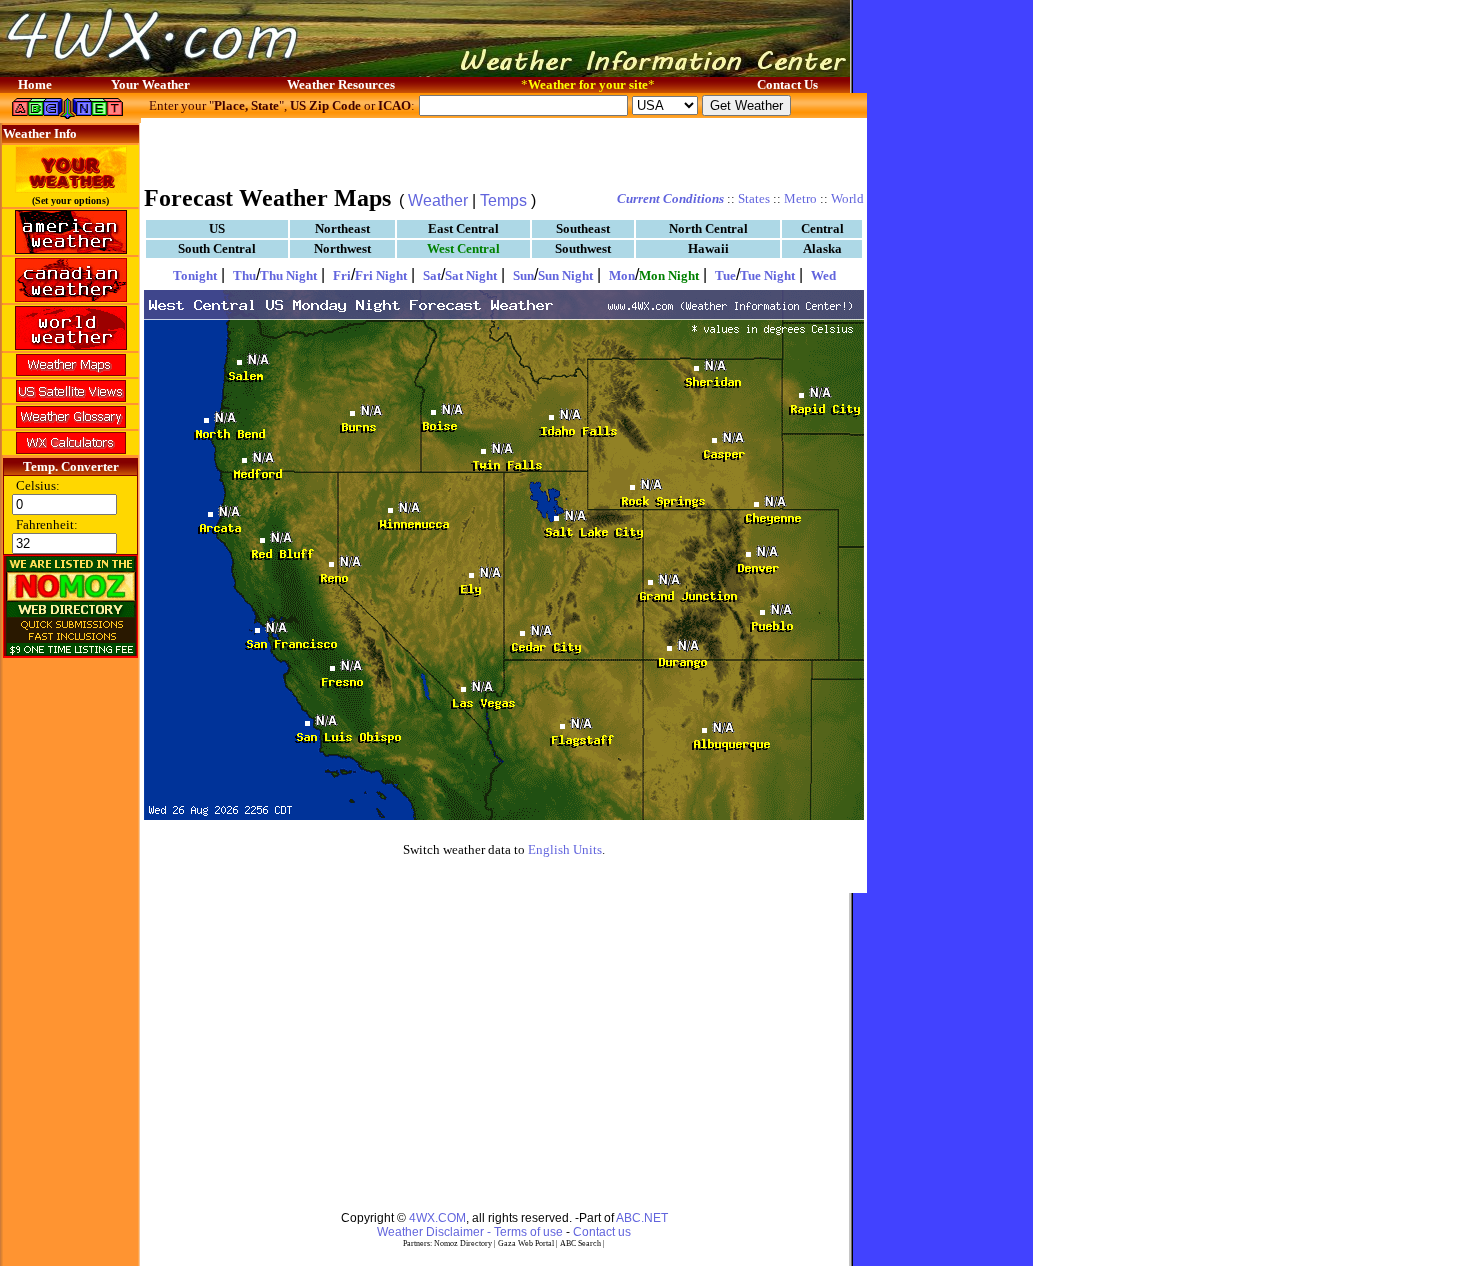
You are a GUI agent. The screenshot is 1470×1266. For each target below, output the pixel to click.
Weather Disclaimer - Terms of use (470, 1232)
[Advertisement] (504, 150)
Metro (800, 198)
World (847, 198)
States (754, 198)
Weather (438, 200)
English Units (565, 849)
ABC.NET (642, 1218)
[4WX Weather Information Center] (200, 71)
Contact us (602, 1232)
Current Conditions (670, 198)
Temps (503, 200)
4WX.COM (437, 1218)
